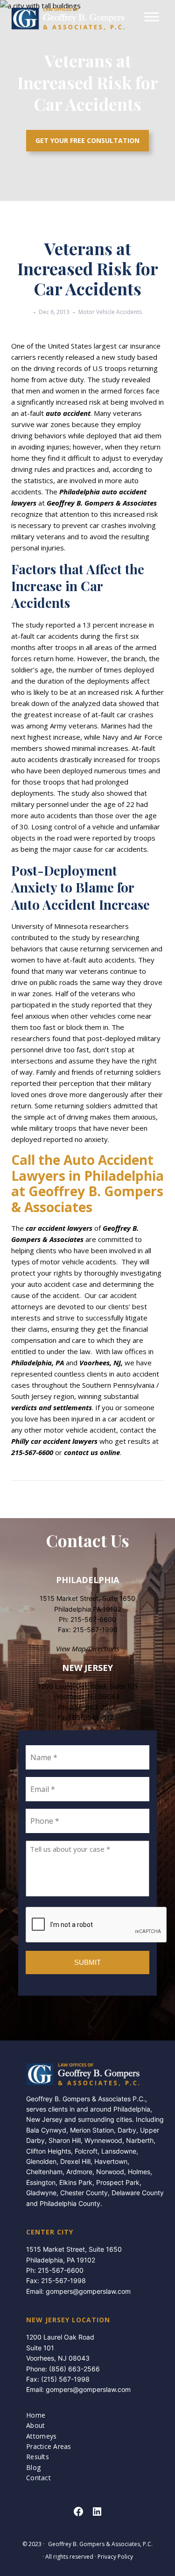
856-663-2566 (94, 1707)
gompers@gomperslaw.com (88, 2291)
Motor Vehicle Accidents (110, 312)
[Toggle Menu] (152, 17)
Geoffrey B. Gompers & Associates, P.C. (100, 2544)
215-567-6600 (93, 1619)
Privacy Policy (115, 2557)
